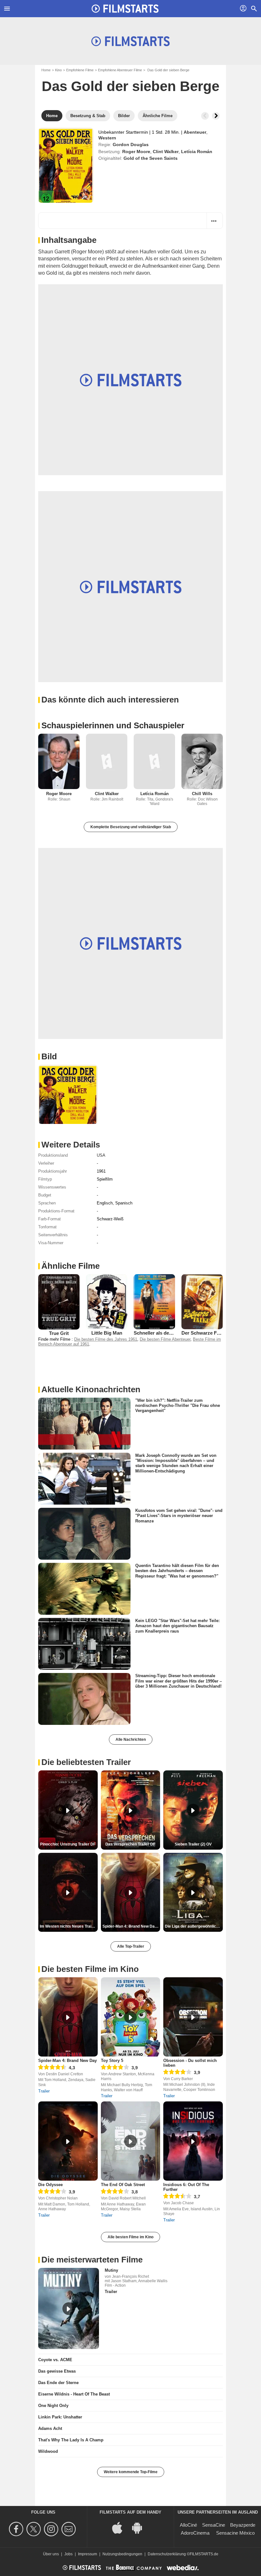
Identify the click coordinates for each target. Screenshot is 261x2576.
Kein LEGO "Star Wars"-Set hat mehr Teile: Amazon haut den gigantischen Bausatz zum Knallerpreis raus (177, 1626)
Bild (49, 1056)
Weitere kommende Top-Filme (131, 2472)
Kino (58, 70)
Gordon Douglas (131, 145)
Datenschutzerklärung (167, 2554)
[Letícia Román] (154, 761)
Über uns (51, 2554)
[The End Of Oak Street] (131, 2141)
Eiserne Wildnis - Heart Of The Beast (74, 2394)
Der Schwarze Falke (204, 1333)
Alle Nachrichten (131, 1740)
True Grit (59, 1333)
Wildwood (48, 2451)
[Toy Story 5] (131, 2017)
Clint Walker (166, 152)
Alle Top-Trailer (131, 1946)
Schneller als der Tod (157, 1333)
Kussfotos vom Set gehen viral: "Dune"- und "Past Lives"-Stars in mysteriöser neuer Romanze (179, 1516)
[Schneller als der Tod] (154, 1302)
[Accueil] (125, 9)
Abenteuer (195, 132)
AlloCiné (188, 2525)
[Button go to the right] (216, 116)
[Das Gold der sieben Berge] (66, 165)
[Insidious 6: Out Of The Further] (193, 2141)
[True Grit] (59, 1302)
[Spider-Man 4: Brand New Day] (68, 2017)
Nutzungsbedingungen (122, 2554)
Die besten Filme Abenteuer (165, 1339)
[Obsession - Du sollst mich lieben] (193, 2017)
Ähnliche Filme (71, 1266)
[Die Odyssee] (68, 2141)
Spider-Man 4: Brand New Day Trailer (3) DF (131, 1926)
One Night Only (53, 2406)
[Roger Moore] (59, 761)
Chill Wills (202, 794)
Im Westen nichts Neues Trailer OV (69, 1926)
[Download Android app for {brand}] (140, 2527)
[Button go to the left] (205, 116)
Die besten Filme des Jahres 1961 (106, 1339)
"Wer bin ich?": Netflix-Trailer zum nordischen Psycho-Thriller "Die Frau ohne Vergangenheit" (178, 1405)
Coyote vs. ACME (55, 2360)
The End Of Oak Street (123, 2185)
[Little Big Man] (107, 1302)
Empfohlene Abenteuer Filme (120, 70)
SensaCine (214, 2525)
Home (46, 70)
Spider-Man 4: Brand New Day (67, 2061)
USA (101, 1155)
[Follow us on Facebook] (17, 2529)
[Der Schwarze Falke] (202, 1302)
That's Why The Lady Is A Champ (71, 2440)
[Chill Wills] (202, 761)
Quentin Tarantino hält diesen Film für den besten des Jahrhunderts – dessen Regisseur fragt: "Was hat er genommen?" (177, 1571)
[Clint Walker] (107, 761)
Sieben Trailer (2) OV (193, 1844)
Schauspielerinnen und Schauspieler (113, 725)
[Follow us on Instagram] (52, 2529)
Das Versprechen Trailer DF (130, 1844)
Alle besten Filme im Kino (130, 2237)
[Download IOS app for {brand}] (121, 2527)
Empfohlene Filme (80, 70)
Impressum (88, 2554)
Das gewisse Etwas (57, 2371)
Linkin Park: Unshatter (60, 2417)
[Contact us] (70, 2529)
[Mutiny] (69, 2308)
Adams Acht (50, 2428)
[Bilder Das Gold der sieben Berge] (68, 1094)
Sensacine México (235, 2533)
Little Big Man (107, 1333)
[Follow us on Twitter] (35, 2529)
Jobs (68, 2554)
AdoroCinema (195, 2533)
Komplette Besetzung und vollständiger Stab (131, 827)
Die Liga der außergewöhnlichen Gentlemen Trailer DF (194, 1926)
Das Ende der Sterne (58, 2383)
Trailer (44, 2091)
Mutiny (111, 2270)
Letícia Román (197, 152)
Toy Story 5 (112, 2061)
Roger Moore (136, 152)
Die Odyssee (50, 2185)
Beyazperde (243, 2525)
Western (107, 138)
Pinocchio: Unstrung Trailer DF (68, 1844)
